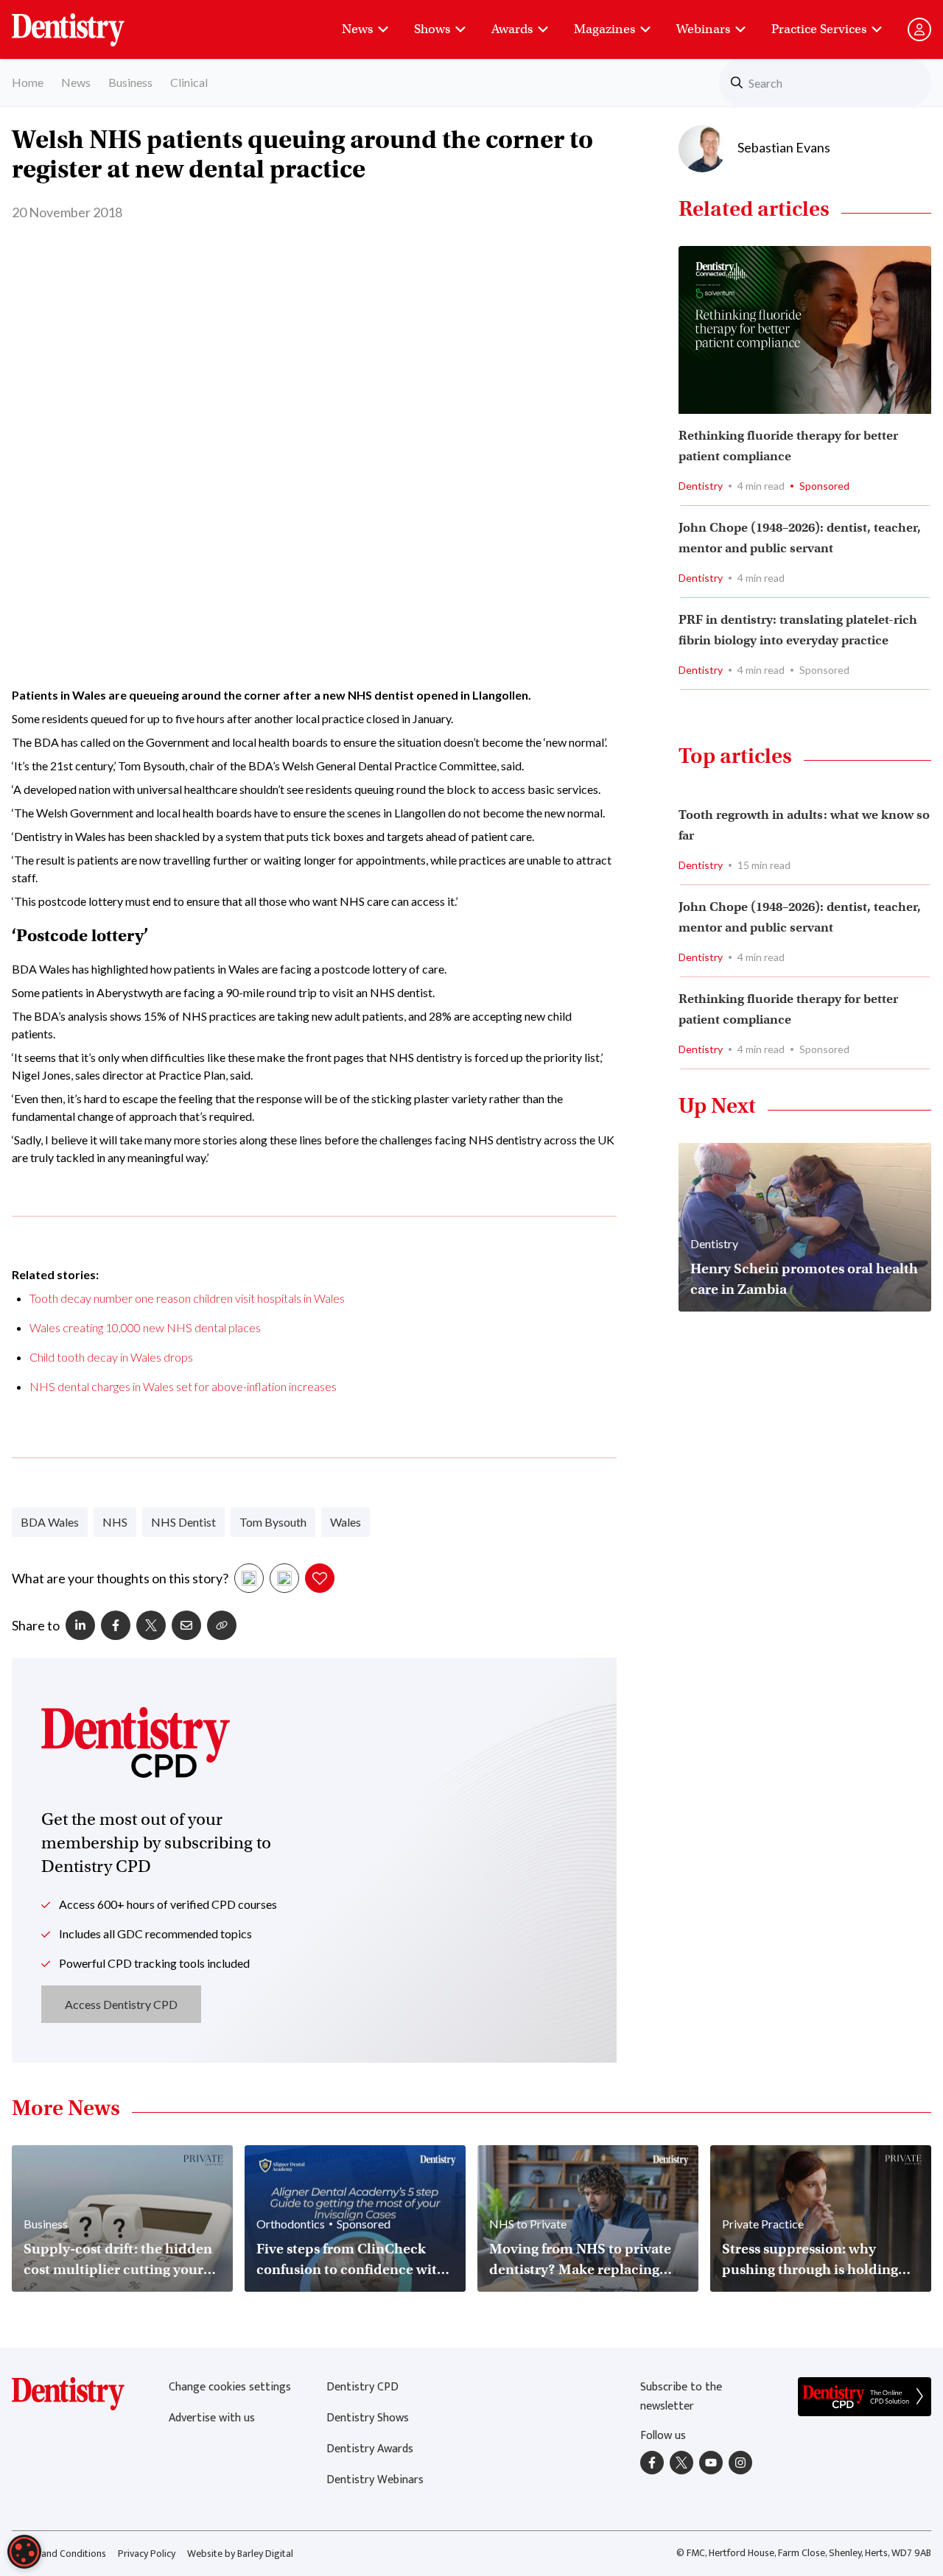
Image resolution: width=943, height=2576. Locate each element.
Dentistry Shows (368, 2418)
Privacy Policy (147, 2554)
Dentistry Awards (370, 2449)
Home (28, 82)
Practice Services (819, 29)
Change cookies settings (230, 2387)
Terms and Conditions (59, 2554)
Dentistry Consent (86, 22)
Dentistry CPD (362, 2387)
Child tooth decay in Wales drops (111, 1357)
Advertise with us (212, 2418)
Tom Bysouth (273, 1522)
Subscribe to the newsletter (681, 2397)
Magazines (604, 29)
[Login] (919, 29)
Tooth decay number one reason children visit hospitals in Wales (187, 1298)
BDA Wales (50, 1522)
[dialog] (24, 2552)
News (357, 29)
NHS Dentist (183, 1522)
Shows (432, 29)
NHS (115, 1522)
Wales (346, 1522)
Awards (512, 29)
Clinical (189, 82)
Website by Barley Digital (240, 2554)
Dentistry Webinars (375, 2480)
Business (130, 82)
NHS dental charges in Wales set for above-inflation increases (183, 1386)
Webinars (703, 29)
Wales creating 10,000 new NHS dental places (145, 1327)
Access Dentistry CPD (121, 2004)
